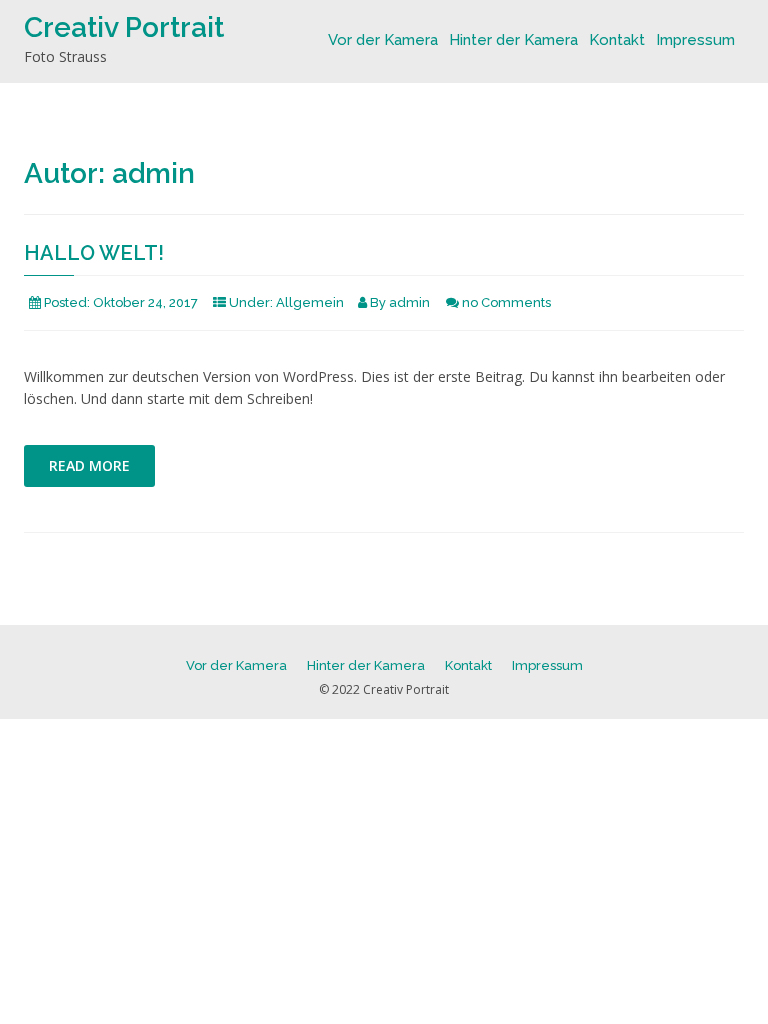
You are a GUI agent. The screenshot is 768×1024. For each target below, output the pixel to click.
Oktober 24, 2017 (145, 302)
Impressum (695, 40)
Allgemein (310, 302)
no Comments (506, 302)
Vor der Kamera (383, 40)
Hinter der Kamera (513, 40)
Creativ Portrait (124, 27)
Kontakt (617, 40)
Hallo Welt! (94, 253)
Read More (89, 465)
